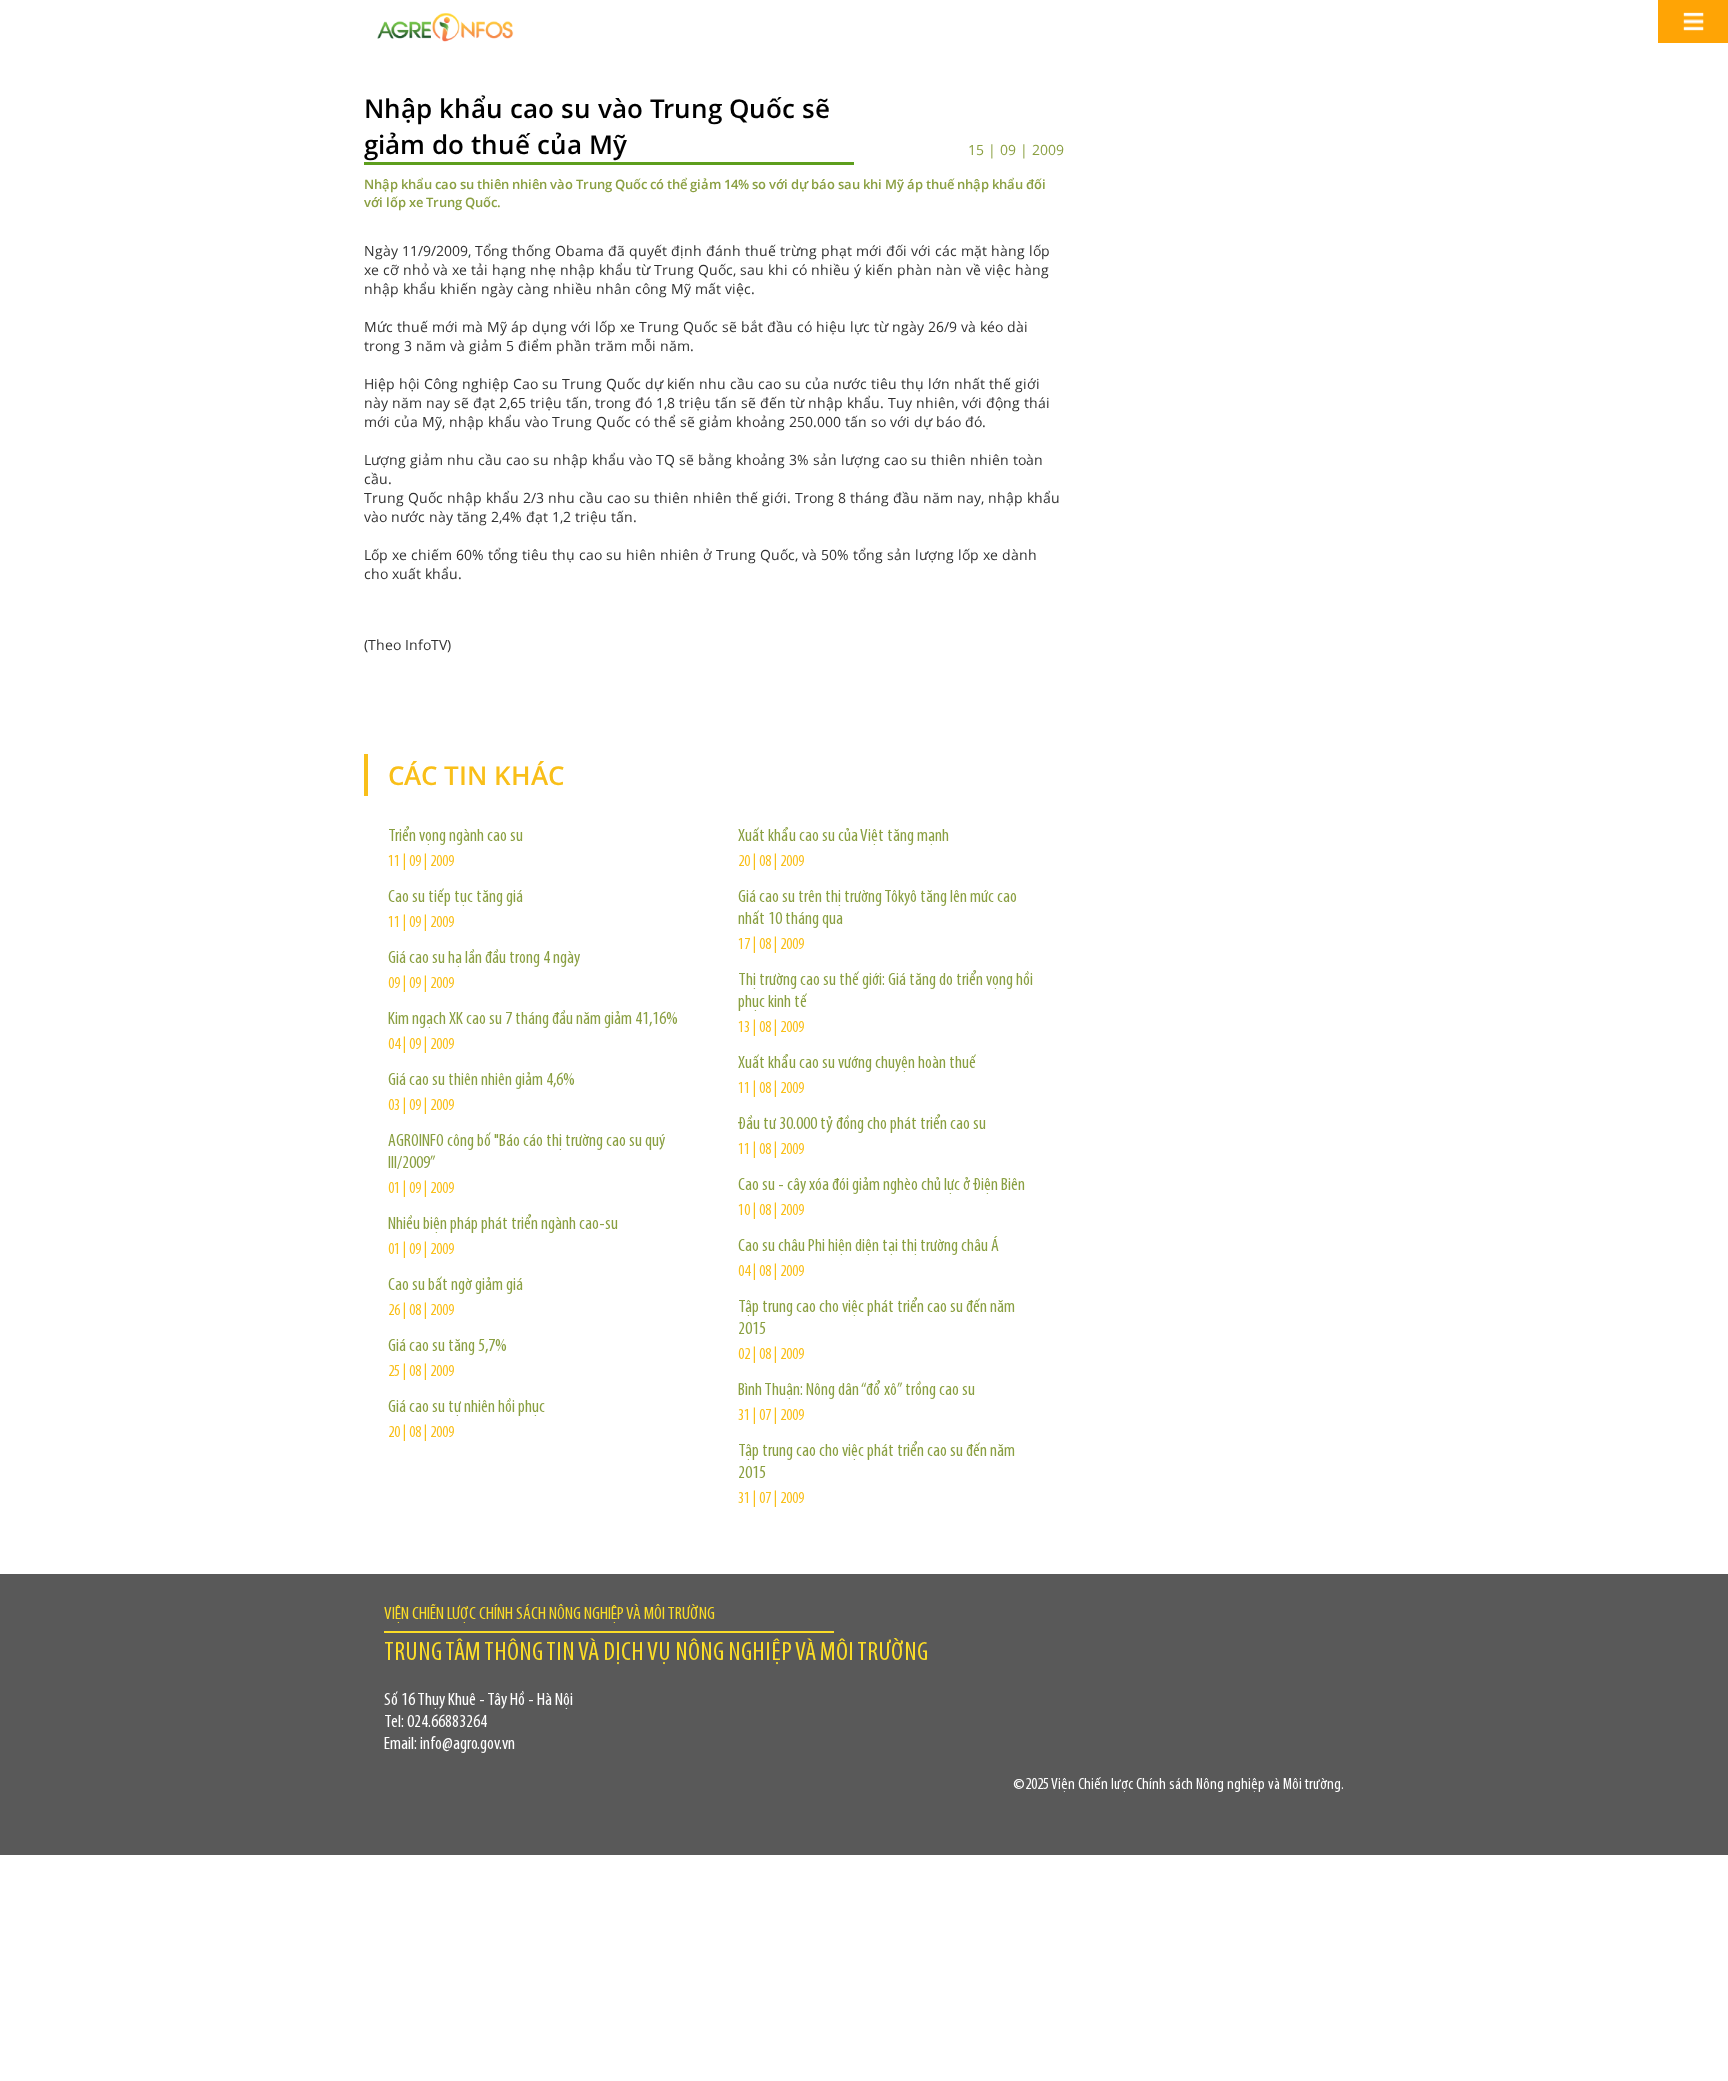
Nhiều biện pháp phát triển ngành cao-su (503, 1225)
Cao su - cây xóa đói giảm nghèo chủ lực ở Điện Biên (881, 1186)
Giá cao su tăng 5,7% (447, 1347)
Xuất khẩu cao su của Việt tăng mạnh (843, 837)
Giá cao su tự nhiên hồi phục (466, 1408)
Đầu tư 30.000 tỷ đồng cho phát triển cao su (862, 1125)
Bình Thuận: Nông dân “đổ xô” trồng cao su (856, 1391)
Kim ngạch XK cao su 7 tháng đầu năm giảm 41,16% (533, 1020)
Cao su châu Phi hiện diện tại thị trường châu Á (868, 1247)
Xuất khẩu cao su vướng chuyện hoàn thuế (857, 1064)
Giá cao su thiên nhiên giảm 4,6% (481, 1081)
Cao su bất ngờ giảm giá (455, 1286)
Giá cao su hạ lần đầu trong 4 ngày (484, 959)
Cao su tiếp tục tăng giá (455, 898)
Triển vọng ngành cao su (455, 837)
